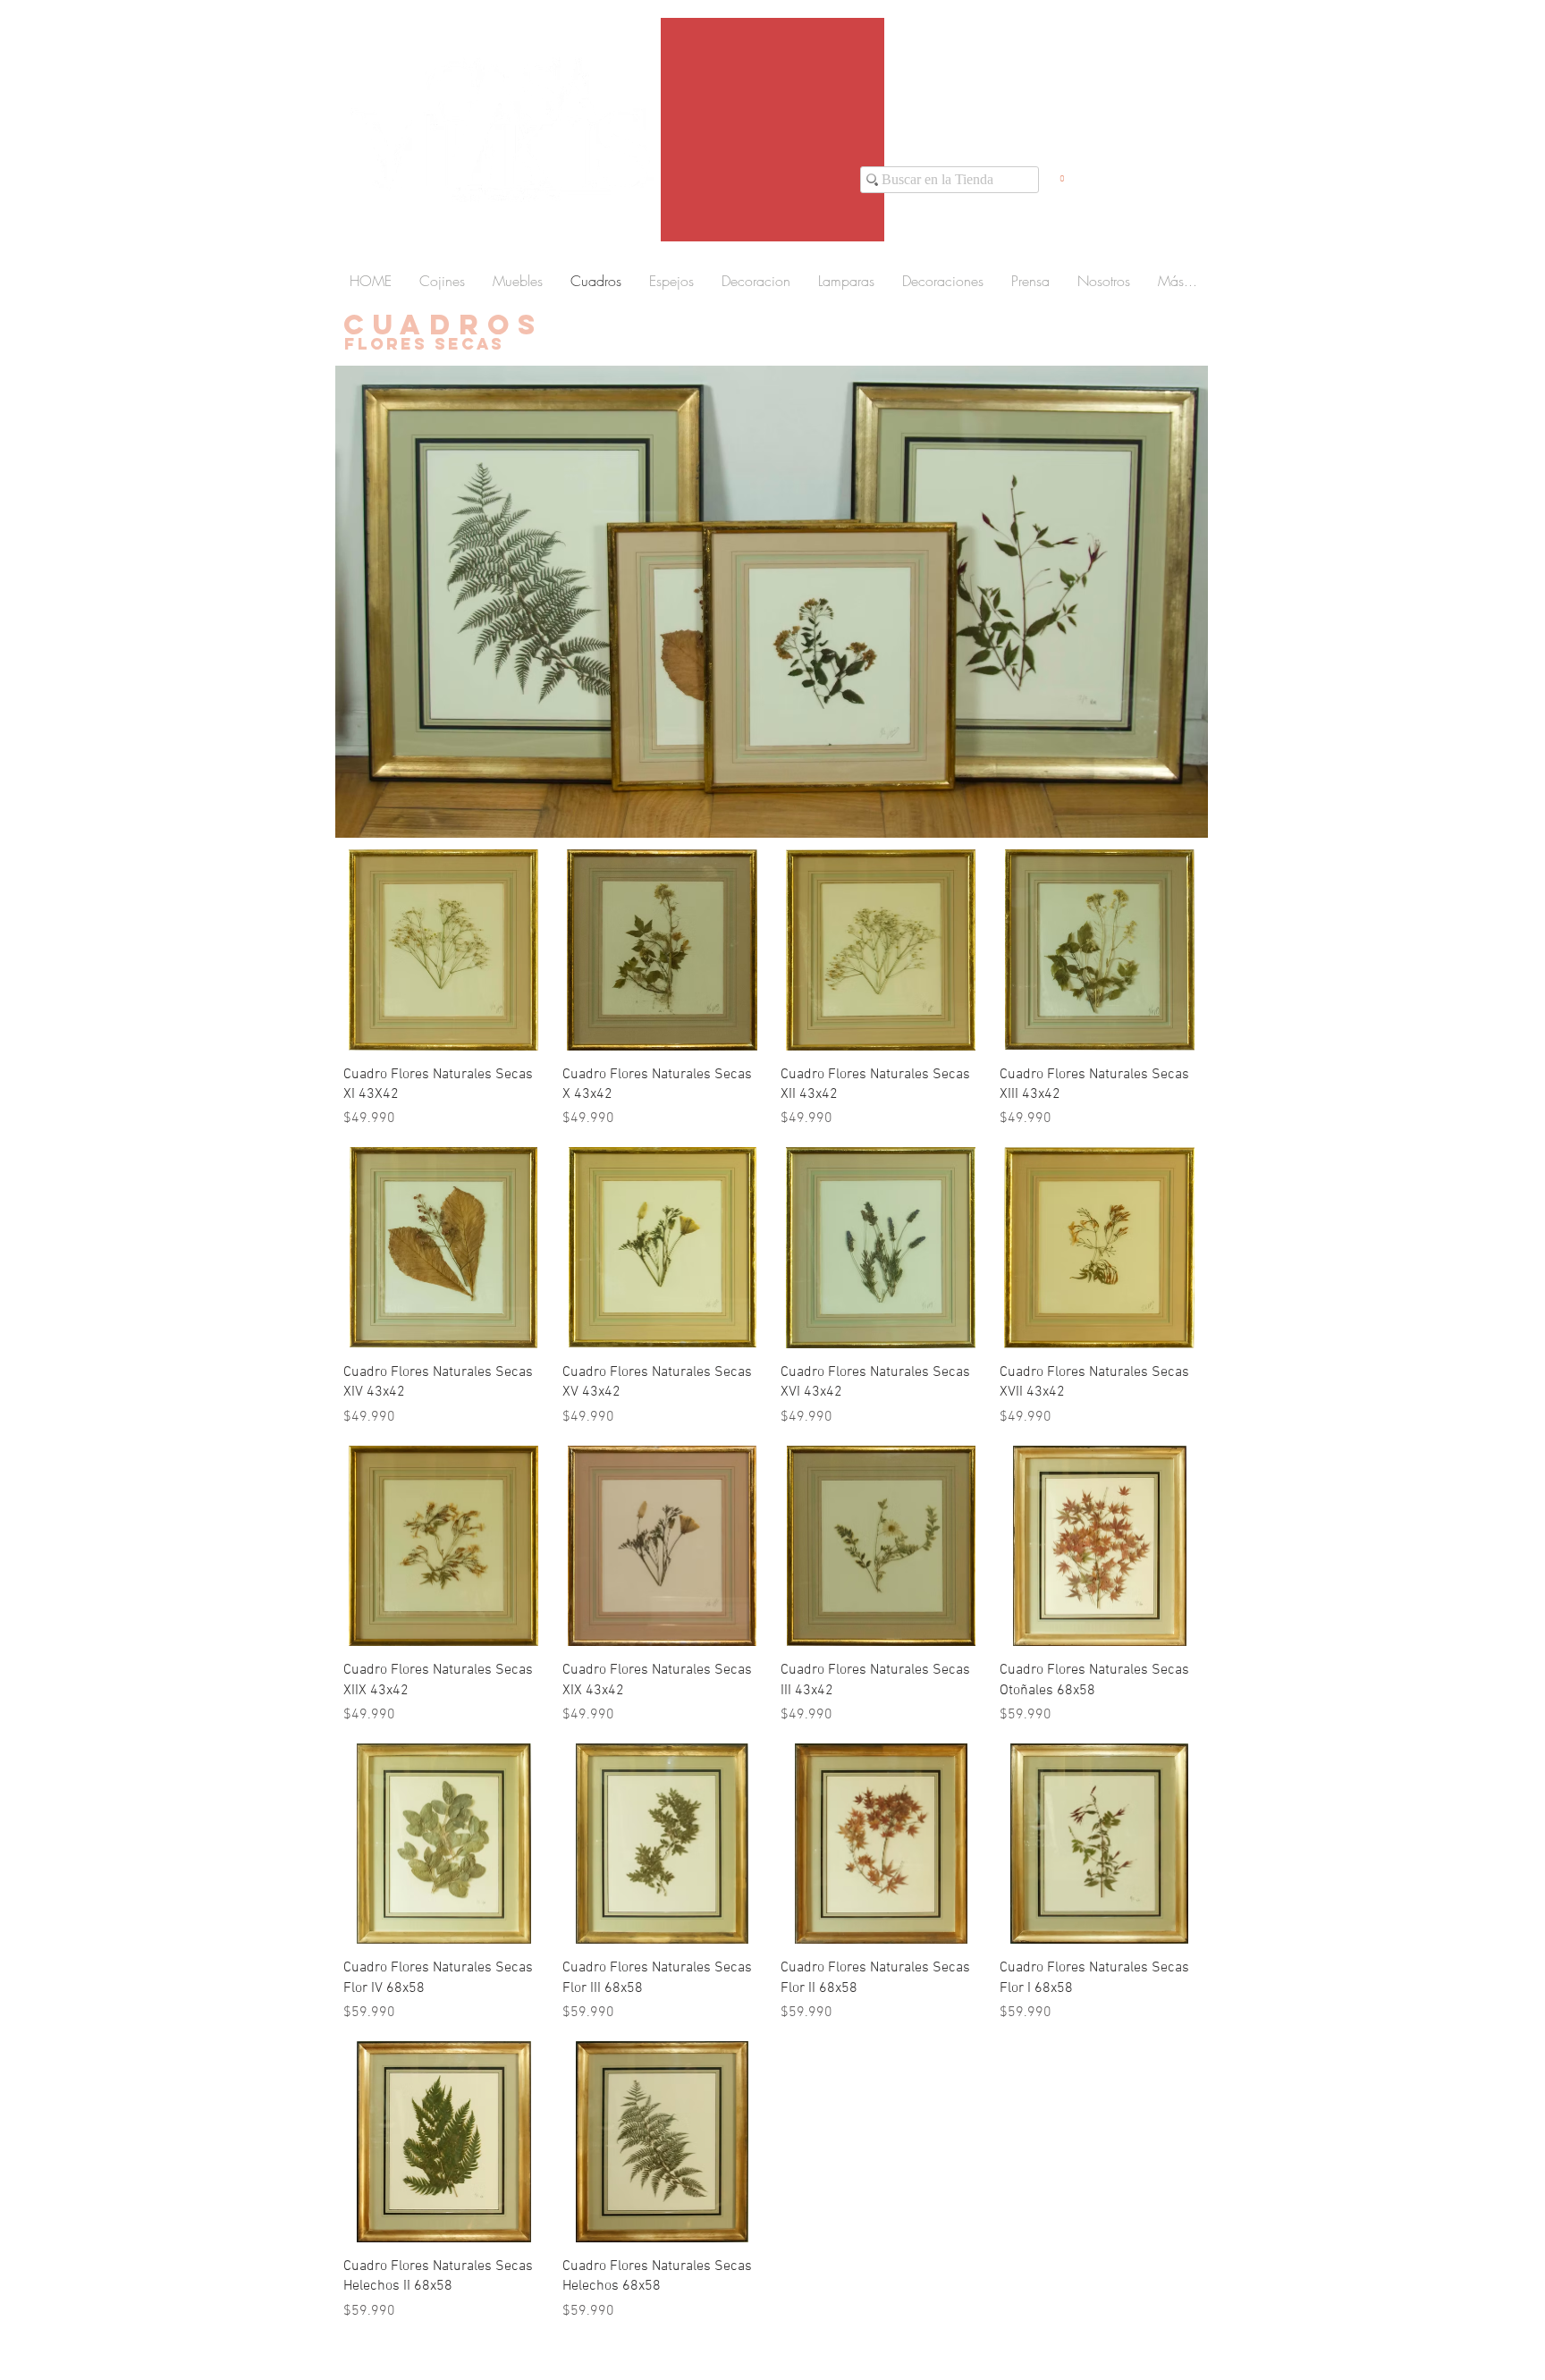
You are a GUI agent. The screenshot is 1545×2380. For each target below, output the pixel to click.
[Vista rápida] (444, 950)
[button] (1062, 174)
